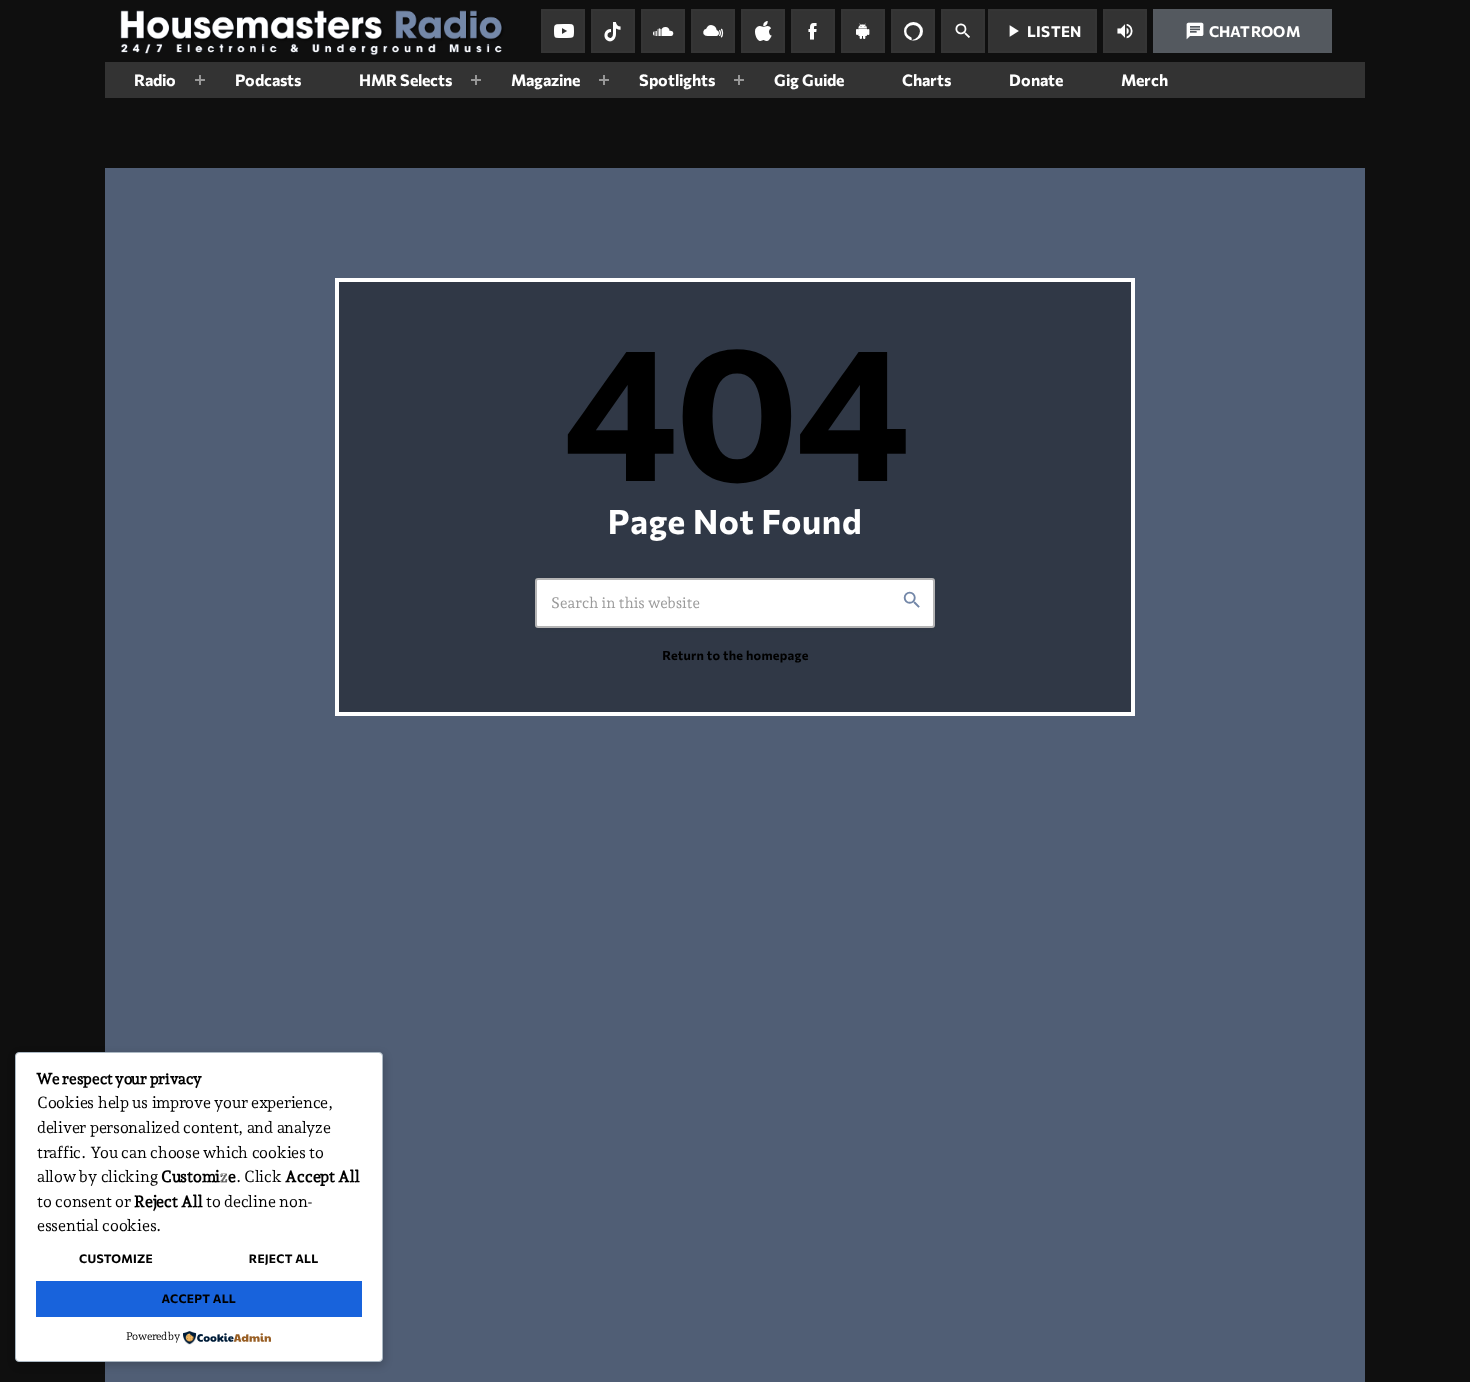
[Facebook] (813, 31)
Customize (116, 1259)
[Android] (863, 31)
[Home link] (319, 31)
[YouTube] (563, 31)
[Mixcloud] (713, 31)
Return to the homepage (735, 655)
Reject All (284, 1259)
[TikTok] (613, 31)
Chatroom (1242, 31)
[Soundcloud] (663, 31)
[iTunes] (763, 31)
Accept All (198, 1299)
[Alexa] (913, 31)
